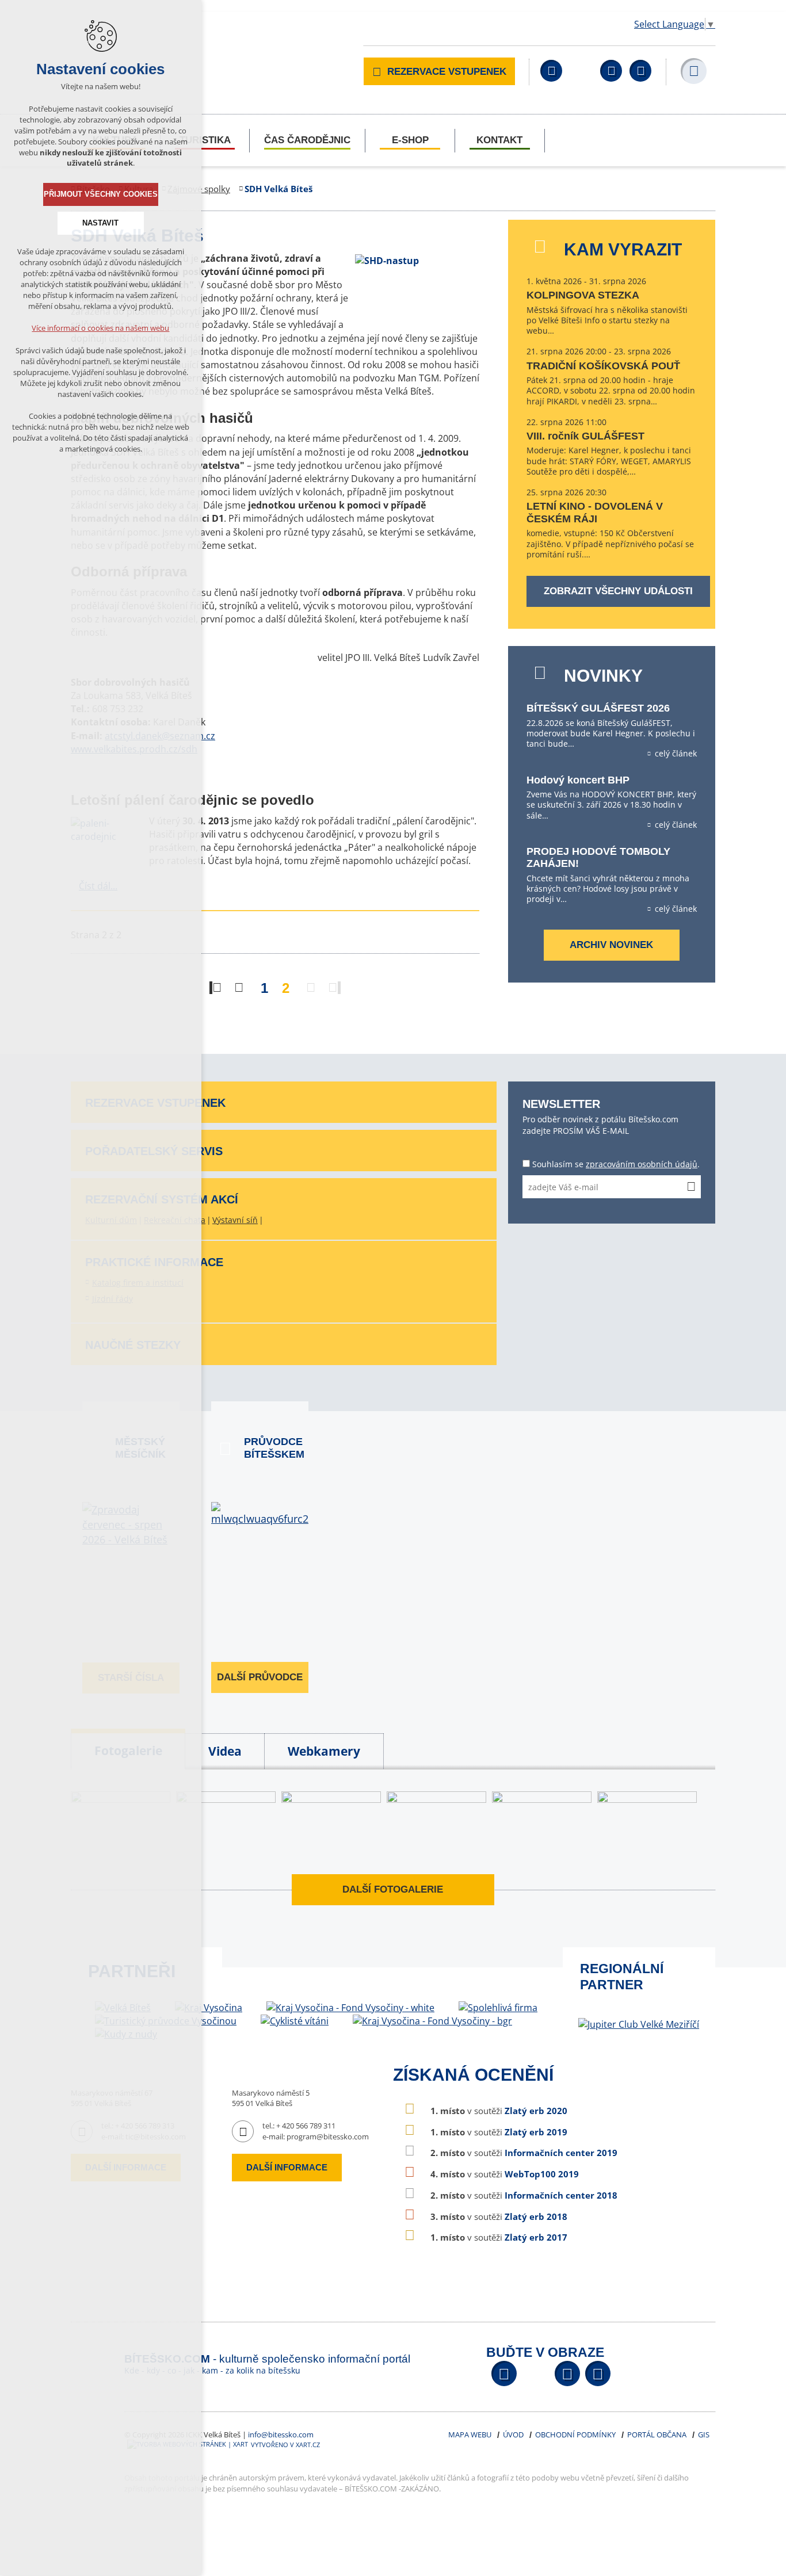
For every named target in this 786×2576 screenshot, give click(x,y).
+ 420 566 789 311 (306, 2126)
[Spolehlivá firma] (498, 2008)
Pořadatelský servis (154, 1151)
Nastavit (101, 223)
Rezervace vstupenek (447, 72)
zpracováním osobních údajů (642, 1164)
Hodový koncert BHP (578, 780)
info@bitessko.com (281, 2434)
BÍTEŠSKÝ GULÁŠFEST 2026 (598, 708)
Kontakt (499, 140)
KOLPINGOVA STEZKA (583, 295)
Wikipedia (640, 71)
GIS (704, 2434)
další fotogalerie (393, 1889)
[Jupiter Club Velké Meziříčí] (639, 2024)
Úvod (513, 2434)
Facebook (551, 71)
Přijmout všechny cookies (101, 194)
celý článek (676, 754)
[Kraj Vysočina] (209, 2008)
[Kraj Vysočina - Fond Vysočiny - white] (350, 2008)
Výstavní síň (235, 1220)
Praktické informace (154, 1262)
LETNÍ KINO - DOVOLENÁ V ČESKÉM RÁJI (595, 513)
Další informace (287, 2167)
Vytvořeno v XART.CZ (285, 2445)
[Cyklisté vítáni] (295, 2021)
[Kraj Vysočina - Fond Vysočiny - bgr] (432, 2021)
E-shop (410, 140)
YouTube (611, 71)
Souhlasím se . (616, 1164)
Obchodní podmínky (575, 2434)
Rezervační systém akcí (162, 1199)
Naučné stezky (133, 1345)
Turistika (205, 140)
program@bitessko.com (328, 2137)
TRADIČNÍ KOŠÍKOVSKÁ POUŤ (603, 366)
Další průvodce (260, 1677)
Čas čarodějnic (307, 140)
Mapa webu (470, 2434)
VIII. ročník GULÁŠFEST (585, 436)
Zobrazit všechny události (618, 591)
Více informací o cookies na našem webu (101, 328)
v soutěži (499, 2111)
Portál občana (657, 2434)
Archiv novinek (611, 945)
